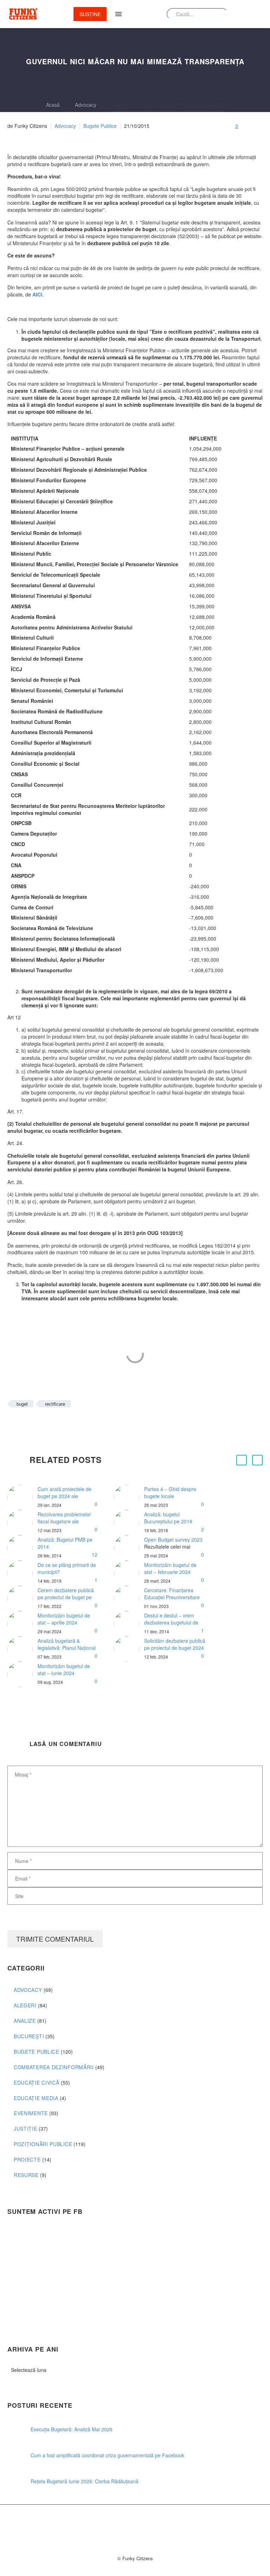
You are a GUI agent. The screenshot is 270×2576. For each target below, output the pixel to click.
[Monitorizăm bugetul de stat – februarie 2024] (129, 1573)
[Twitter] (22, 1424)
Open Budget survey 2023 (173, 1539)
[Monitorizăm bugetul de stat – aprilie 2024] (22, 1624)
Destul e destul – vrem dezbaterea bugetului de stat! (171, 1622)
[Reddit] (65, 1424)
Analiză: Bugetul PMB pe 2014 (65, 1543)
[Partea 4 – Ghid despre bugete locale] (129, 1497)
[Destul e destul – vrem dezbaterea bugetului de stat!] (129, 1624)
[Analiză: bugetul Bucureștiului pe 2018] (129, 1523)
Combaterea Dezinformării (54, 2067)
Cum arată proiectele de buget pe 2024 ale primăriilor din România (65, 1496)
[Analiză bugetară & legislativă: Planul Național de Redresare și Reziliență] (22, 1649)
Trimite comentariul (55, 1939)
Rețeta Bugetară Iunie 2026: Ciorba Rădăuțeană (85, 2481)
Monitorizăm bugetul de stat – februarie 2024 (170, 1568)
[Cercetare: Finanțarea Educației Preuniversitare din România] (129, 1598)
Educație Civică (37, 2083)
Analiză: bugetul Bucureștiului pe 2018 (168, 1518)
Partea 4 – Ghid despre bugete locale (170, 1492)
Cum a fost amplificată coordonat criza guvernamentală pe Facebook (107, 2455)
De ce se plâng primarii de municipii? (67, 1568)
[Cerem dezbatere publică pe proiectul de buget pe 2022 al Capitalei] (22, 1598)
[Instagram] (140, 2523)
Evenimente (31, 2113)
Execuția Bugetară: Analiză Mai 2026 (72, 2429)
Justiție (25, 2129)
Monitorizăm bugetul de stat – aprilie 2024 (64, 1619)
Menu (118, 14)
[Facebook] (12, 1424)
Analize (25, 2021)
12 (95, 1555)
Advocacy (65, 126)
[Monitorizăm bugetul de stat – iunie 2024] (22, 1674)
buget (22, 1404)
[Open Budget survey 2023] (129, 1548)
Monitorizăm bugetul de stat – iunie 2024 (64, 1669)
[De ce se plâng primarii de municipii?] (22, 1573)
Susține (90, 14)
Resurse (26, 2175)
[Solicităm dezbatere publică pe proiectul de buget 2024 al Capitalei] (129, 1649)
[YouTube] (158, 2523)
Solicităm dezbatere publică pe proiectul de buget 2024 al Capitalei (175, 1648)
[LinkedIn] (54, 1424)
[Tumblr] (44, 1424)
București (29, 2036)
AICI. (38, 294)
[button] (242, 1460)
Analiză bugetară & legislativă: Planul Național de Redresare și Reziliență (67, 1648)
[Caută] (220, 14)
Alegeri (25, 2005)
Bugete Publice (100, 126)
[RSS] (149, 2523)
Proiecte (27, 2159)
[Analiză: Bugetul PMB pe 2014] (22, 1548)
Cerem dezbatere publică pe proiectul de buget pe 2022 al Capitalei (66, 1597)
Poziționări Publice (43, 2144)
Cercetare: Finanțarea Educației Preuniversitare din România (172, 1597)
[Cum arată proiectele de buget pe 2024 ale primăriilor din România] (22, 1497)
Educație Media (36, 2098)
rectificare (55, 1404)
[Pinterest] (33, 1424)
